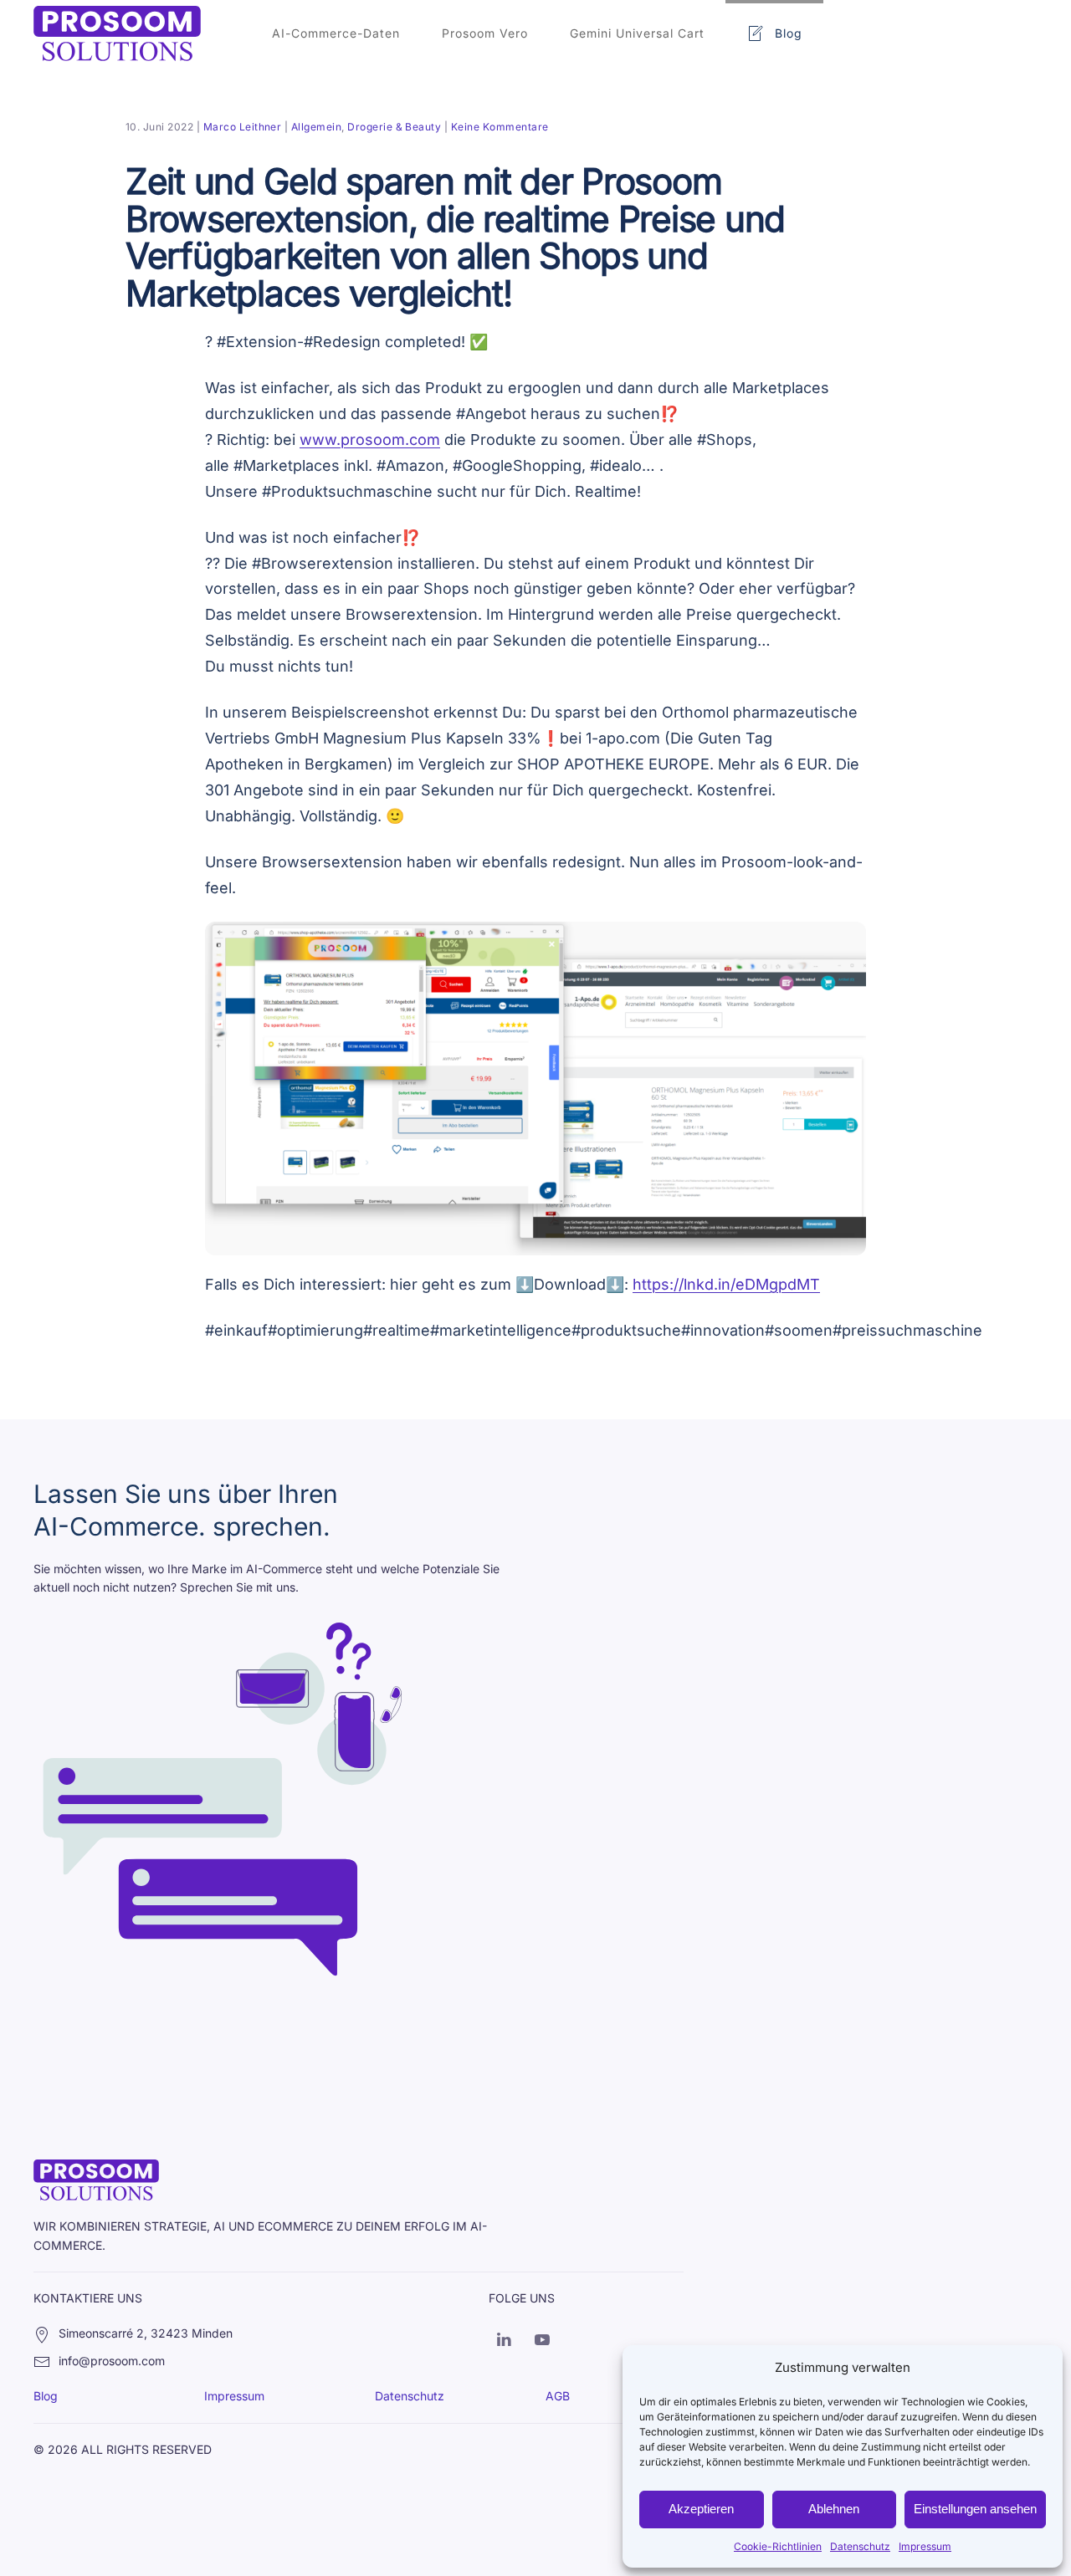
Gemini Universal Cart (637, 33)
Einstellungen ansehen (975, 2509)
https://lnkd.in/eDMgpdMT (726, 1284)
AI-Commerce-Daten (336, 33)
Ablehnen (834, 2509)
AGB (558, 2396)
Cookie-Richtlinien (778, 2546)
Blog (789, 33)
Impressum (925, 2546)
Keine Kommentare (500, 127)
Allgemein (316, 127)
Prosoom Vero (485, 33)
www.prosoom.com (370, 440)
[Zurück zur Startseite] (117, 33)
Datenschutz (860, 2546)
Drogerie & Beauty (394, 127)
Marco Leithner (243, 127)
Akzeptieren (701, 2509)
